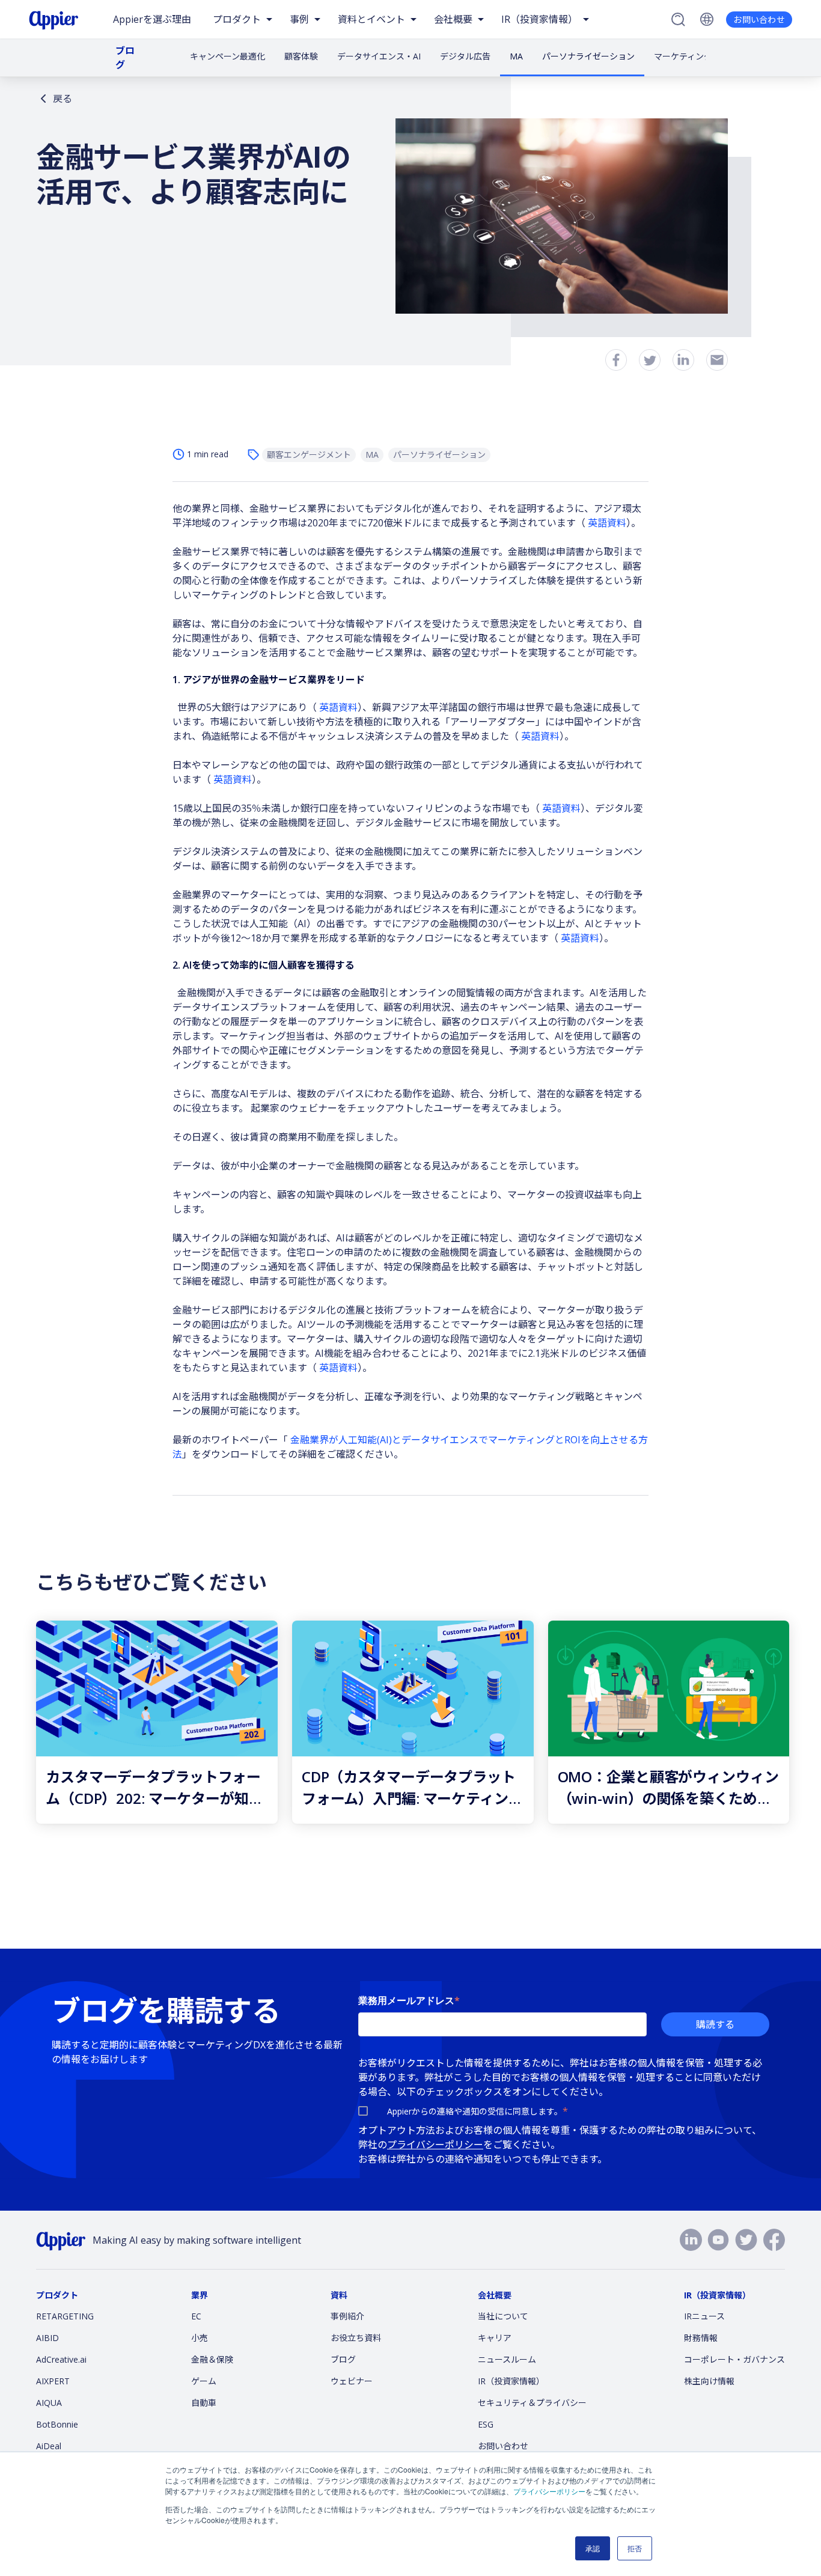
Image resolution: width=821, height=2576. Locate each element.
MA (516, 56)
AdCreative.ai (61, 2359)
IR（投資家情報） (511, 2381)
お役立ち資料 (356, 2338)
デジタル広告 (465, 56)
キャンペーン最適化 (227, 56)
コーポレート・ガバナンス (734, 2359)
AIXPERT (53, 2381)
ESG (486, 2424)
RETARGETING (65, 2316)
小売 (200, 2338)
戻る (63, 99)
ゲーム (204, 2381)
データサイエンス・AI (379, 56)
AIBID (47, 2338)
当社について (503, 2316)
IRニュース (704, 2316)
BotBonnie (57, 2424)
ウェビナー (352, 2381)
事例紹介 (347, 2316)
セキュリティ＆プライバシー (532, 2403)
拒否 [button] (635, 2548)
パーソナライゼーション (588, 56)
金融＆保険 (212, 2359)
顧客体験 (301, 56)
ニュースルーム (507, 2359)
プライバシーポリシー (549, 2491)
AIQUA (49, 2403)
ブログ (125, 58)
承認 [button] (593, 2548)
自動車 (204, 2403)
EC (196, 2316)
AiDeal (49, 2446)
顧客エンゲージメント (309, 455)
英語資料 (607, 523)
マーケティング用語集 (696, 56)
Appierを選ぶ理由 (152, 19)
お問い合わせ (759, 20)
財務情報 (701, 2338)
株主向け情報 (709, 2381)
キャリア (495, 2338)
